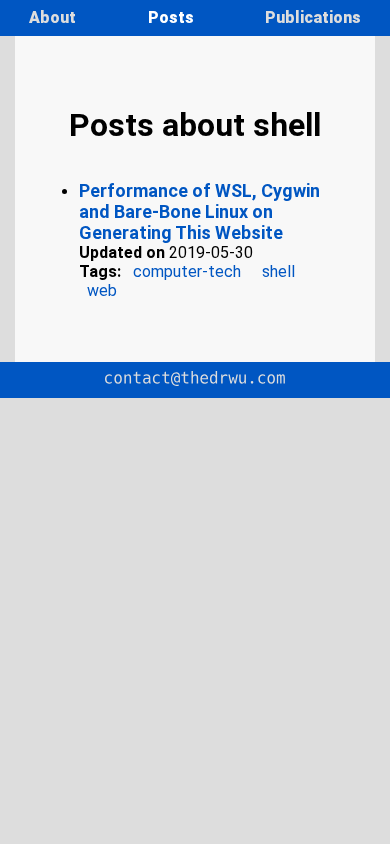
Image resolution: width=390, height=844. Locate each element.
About (54, 17)
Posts (173, 17)
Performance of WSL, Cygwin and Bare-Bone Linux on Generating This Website (199, 211)
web (102, 290)
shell (278, 271)
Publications (313, 17)
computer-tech (187, 271)
